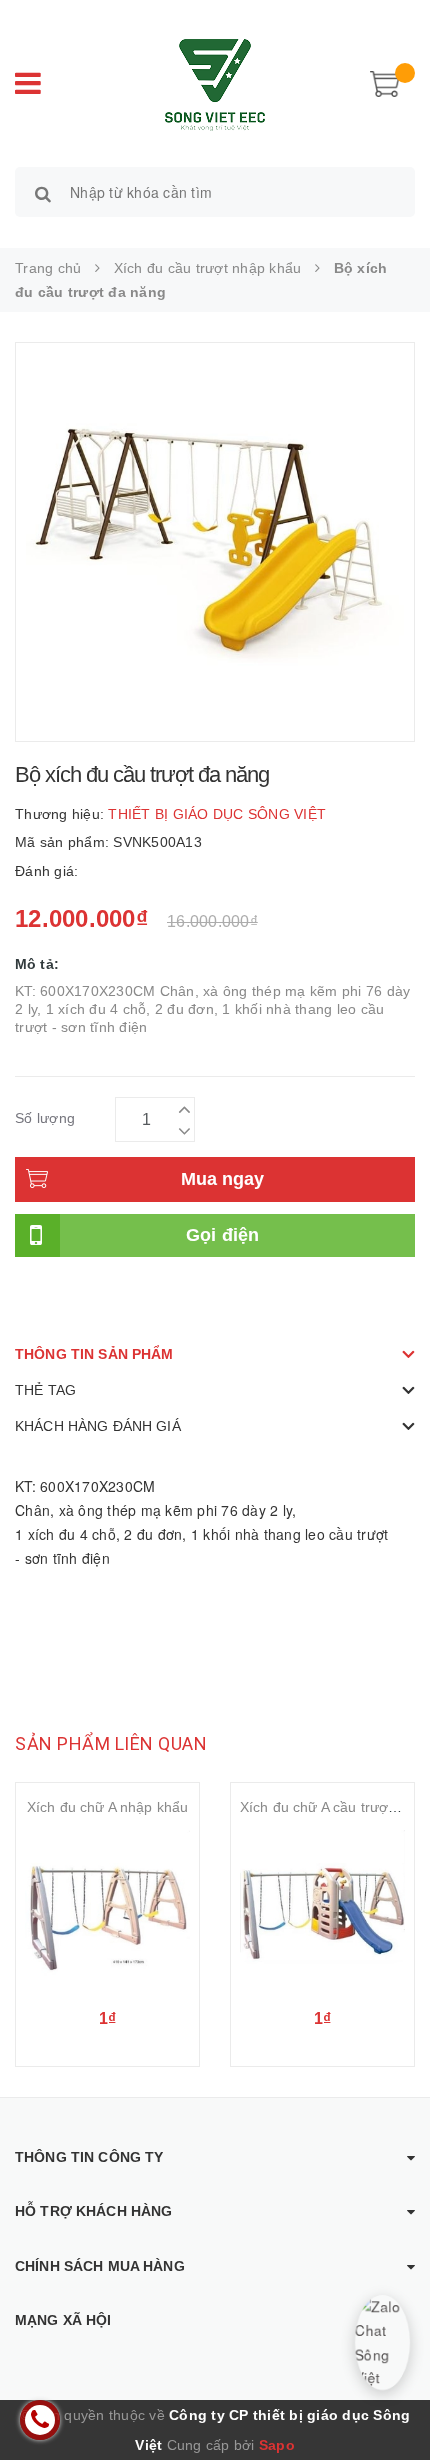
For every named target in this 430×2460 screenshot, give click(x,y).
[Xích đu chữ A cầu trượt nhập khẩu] (322, 1912)
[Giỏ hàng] (385, 82)
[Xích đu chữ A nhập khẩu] (107, 1912)
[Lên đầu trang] (390, 2400)
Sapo (277, 2445)
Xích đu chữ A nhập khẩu (107, 1807)
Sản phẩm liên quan (111, 1743)
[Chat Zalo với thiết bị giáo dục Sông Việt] (382, 2342)
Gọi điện (223, 1235)
